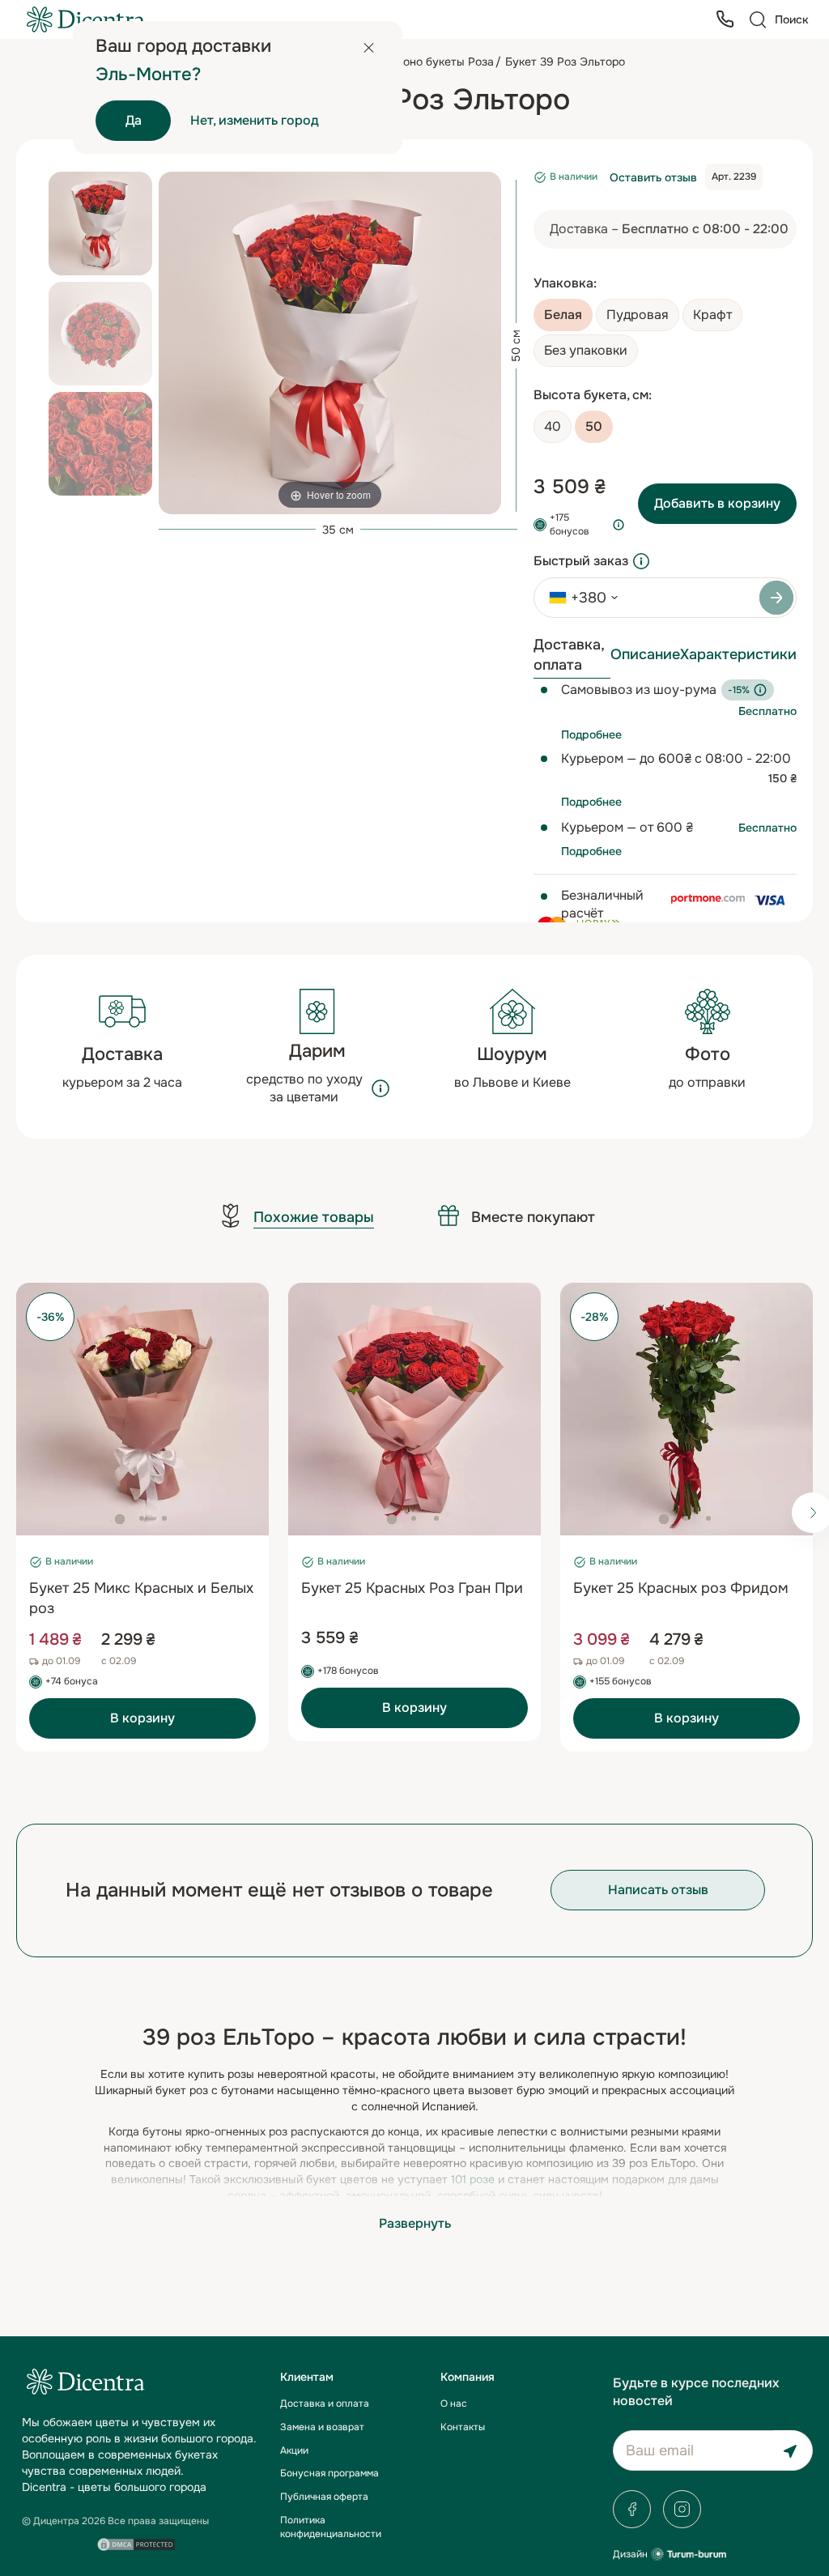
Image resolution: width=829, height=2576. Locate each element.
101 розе (473, 2179)
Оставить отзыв (653, 177)
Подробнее (591, 734)
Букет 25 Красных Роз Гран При (412, 1588)
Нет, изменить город (255, 120)
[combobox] (578, 598)
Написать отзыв (658, 1890)
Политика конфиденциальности (331, 2527)
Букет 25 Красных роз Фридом (681, 1588)
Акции (294, 2450)
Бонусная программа (329, 2473)
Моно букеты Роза (444, 62)
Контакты (463, 2427)
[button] (120, 1519)
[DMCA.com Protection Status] (136, 2544)
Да (134, 120)
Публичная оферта (324, 2497)
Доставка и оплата (325, 2404)
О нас (454, 2404)
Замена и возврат (322, 2427)
